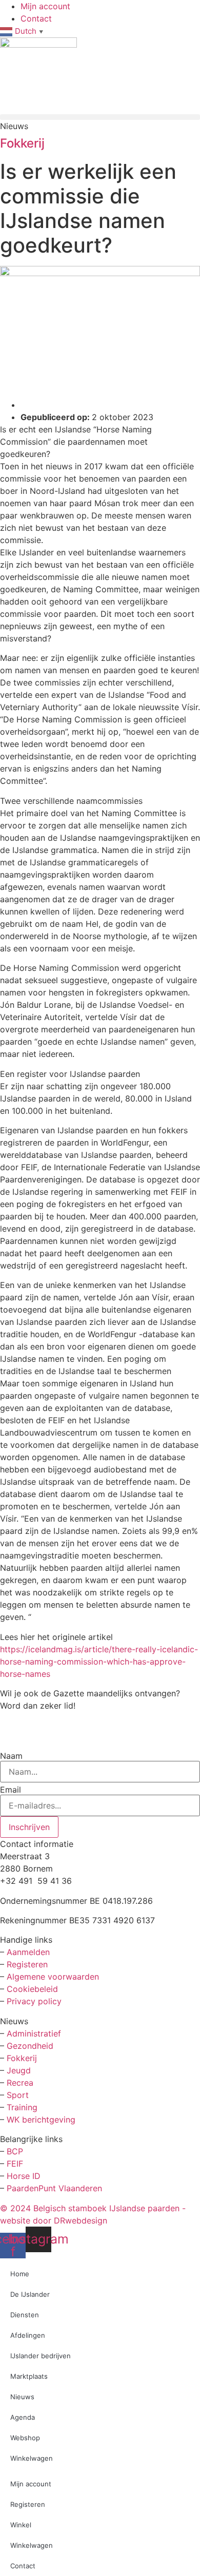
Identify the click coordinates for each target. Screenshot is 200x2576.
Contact (23, 2566)
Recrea (20, 2083)
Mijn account (31, 2484)
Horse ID (22, 2176)
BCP (15, 2151)
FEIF (16, 2164)
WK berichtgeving (41, 2120)
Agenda (23, 2417)
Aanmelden (28, 1952)
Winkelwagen (32, 2458)
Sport (18, 2095)
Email (11, 1790)
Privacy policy (34, 2001)
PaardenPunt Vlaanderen (54, 2188)
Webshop (25, 2438)
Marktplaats (29, 2376)
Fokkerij (22, 143)
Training (22, 2107)
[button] (100, 117)
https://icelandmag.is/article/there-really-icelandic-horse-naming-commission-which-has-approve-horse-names (99, 1661)
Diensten (25, 2315)
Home (20, 2274)
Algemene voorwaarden (53, 1977)
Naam (11, 1756)
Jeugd (19, 2070)
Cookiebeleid (32, 1989)
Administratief (34, 2033)
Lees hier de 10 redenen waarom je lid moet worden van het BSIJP (93, 1728)
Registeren (27, 1964)
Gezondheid (30, 2046)
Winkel (21, 2525)
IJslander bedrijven (41, 2356)
